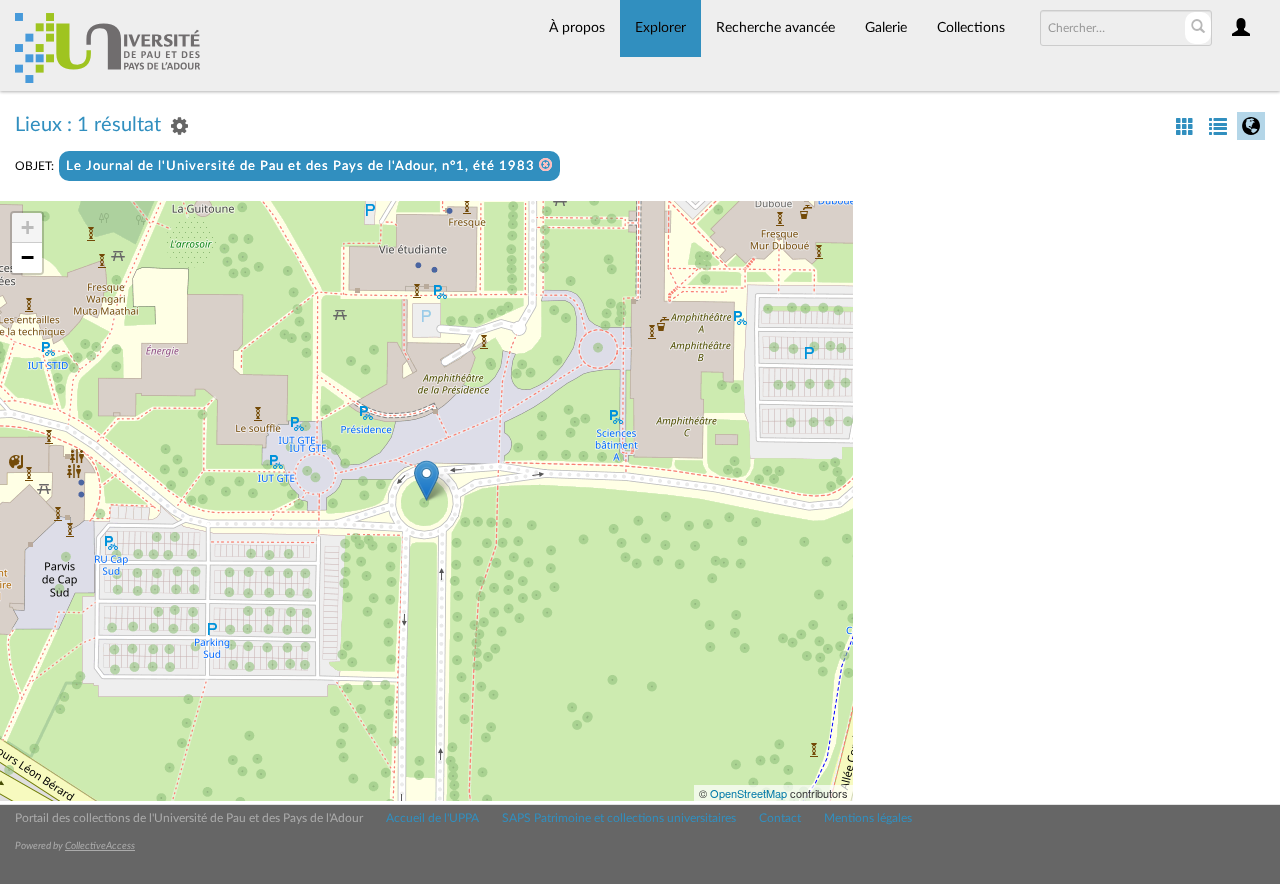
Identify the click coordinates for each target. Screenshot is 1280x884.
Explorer (660, 28)
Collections (971, 28)
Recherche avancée (775, 28)
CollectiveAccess (100, 846)
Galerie (886, 28)
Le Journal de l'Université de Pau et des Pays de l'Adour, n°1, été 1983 (302, 166)
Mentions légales (868, 818)
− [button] (27, 257)
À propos (577, 28)
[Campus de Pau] (426, 480)
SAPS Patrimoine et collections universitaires (619, 818)
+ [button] (27, 227)
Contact (780, 818)
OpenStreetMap (748, 793)
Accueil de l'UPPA (432, 818)
